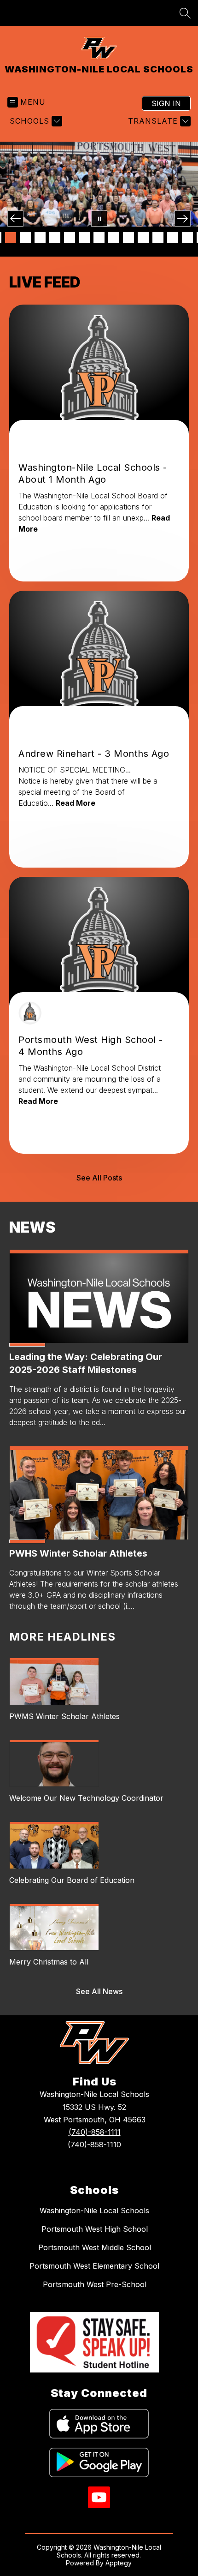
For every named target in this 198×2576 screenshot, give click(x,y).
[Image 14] (173, 238)
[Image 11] (128, 238)
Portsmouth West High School (95, 2229)
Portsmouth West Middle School (95, 2247)
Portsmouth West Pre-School (95, 2284)
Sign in (166, 103)
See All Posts (99, 1178)
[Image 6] (55, 238)
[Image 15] (187, 238)
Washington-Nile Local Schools (94, 2211)
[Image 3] (11, 238)
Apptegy (119, 2563)
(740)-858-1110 (94, 2145)
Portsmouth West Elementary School (94, 2266)
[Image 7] (70, 238)
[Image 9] (99, 238)
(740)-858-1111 (95, 2132)
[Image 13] (158, 238)
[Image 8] (84, 238)
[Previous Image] (15, 219)
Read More (76, 803)
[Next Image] (183, 219)
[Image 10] (114, 238)
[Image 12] (143, 238)
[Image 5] (40, 238)
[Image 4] (25, 238)
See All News (99, 1991)
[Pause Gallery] (99, 219)
